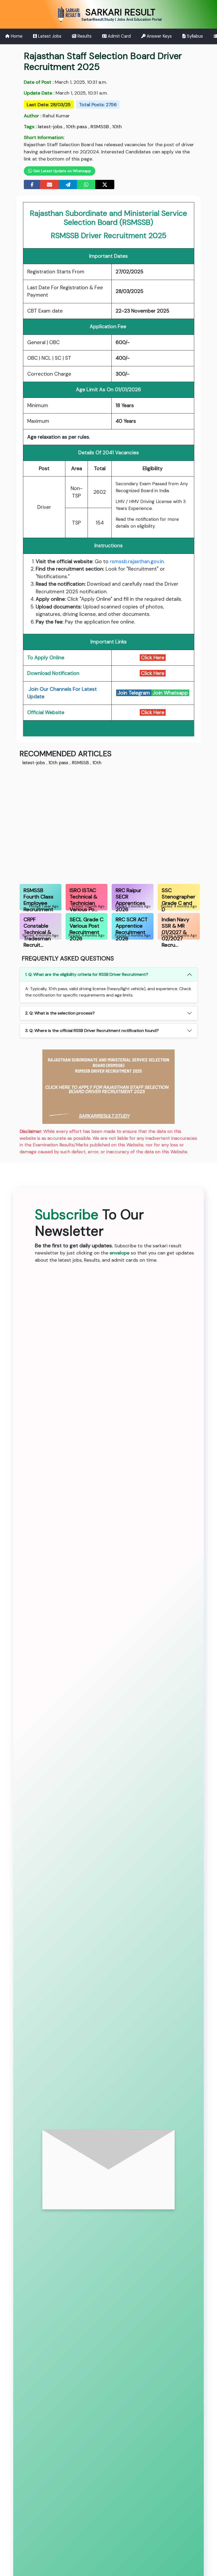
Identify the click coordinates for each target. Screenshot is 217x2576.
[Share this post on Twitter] (105, 184)
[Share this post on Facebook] (32, 184)
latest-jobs (50, 127)
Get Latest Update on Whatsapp (62, 171)
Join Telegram (134, 693)
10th (117, 127)
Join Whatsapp (170, 693)
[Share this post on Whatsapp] (86, 184)
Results (84, 36)
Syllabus (194, 36)
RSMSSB (100, 127)
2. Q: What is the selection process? (60, 1013)
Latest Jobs (49, 36)
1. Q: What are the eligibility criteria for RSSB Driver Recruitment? (87, 974)
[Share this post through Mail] (49, 184)
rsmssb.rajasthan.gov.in (137, 561)
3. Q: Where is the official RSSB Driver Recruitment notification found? (92, 1031)
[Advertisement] (109, 824)
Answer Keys (159, 36)
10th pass (76, 127)
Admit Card (119, 36)
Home (16, 36)
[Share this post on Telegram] (68, 184)
